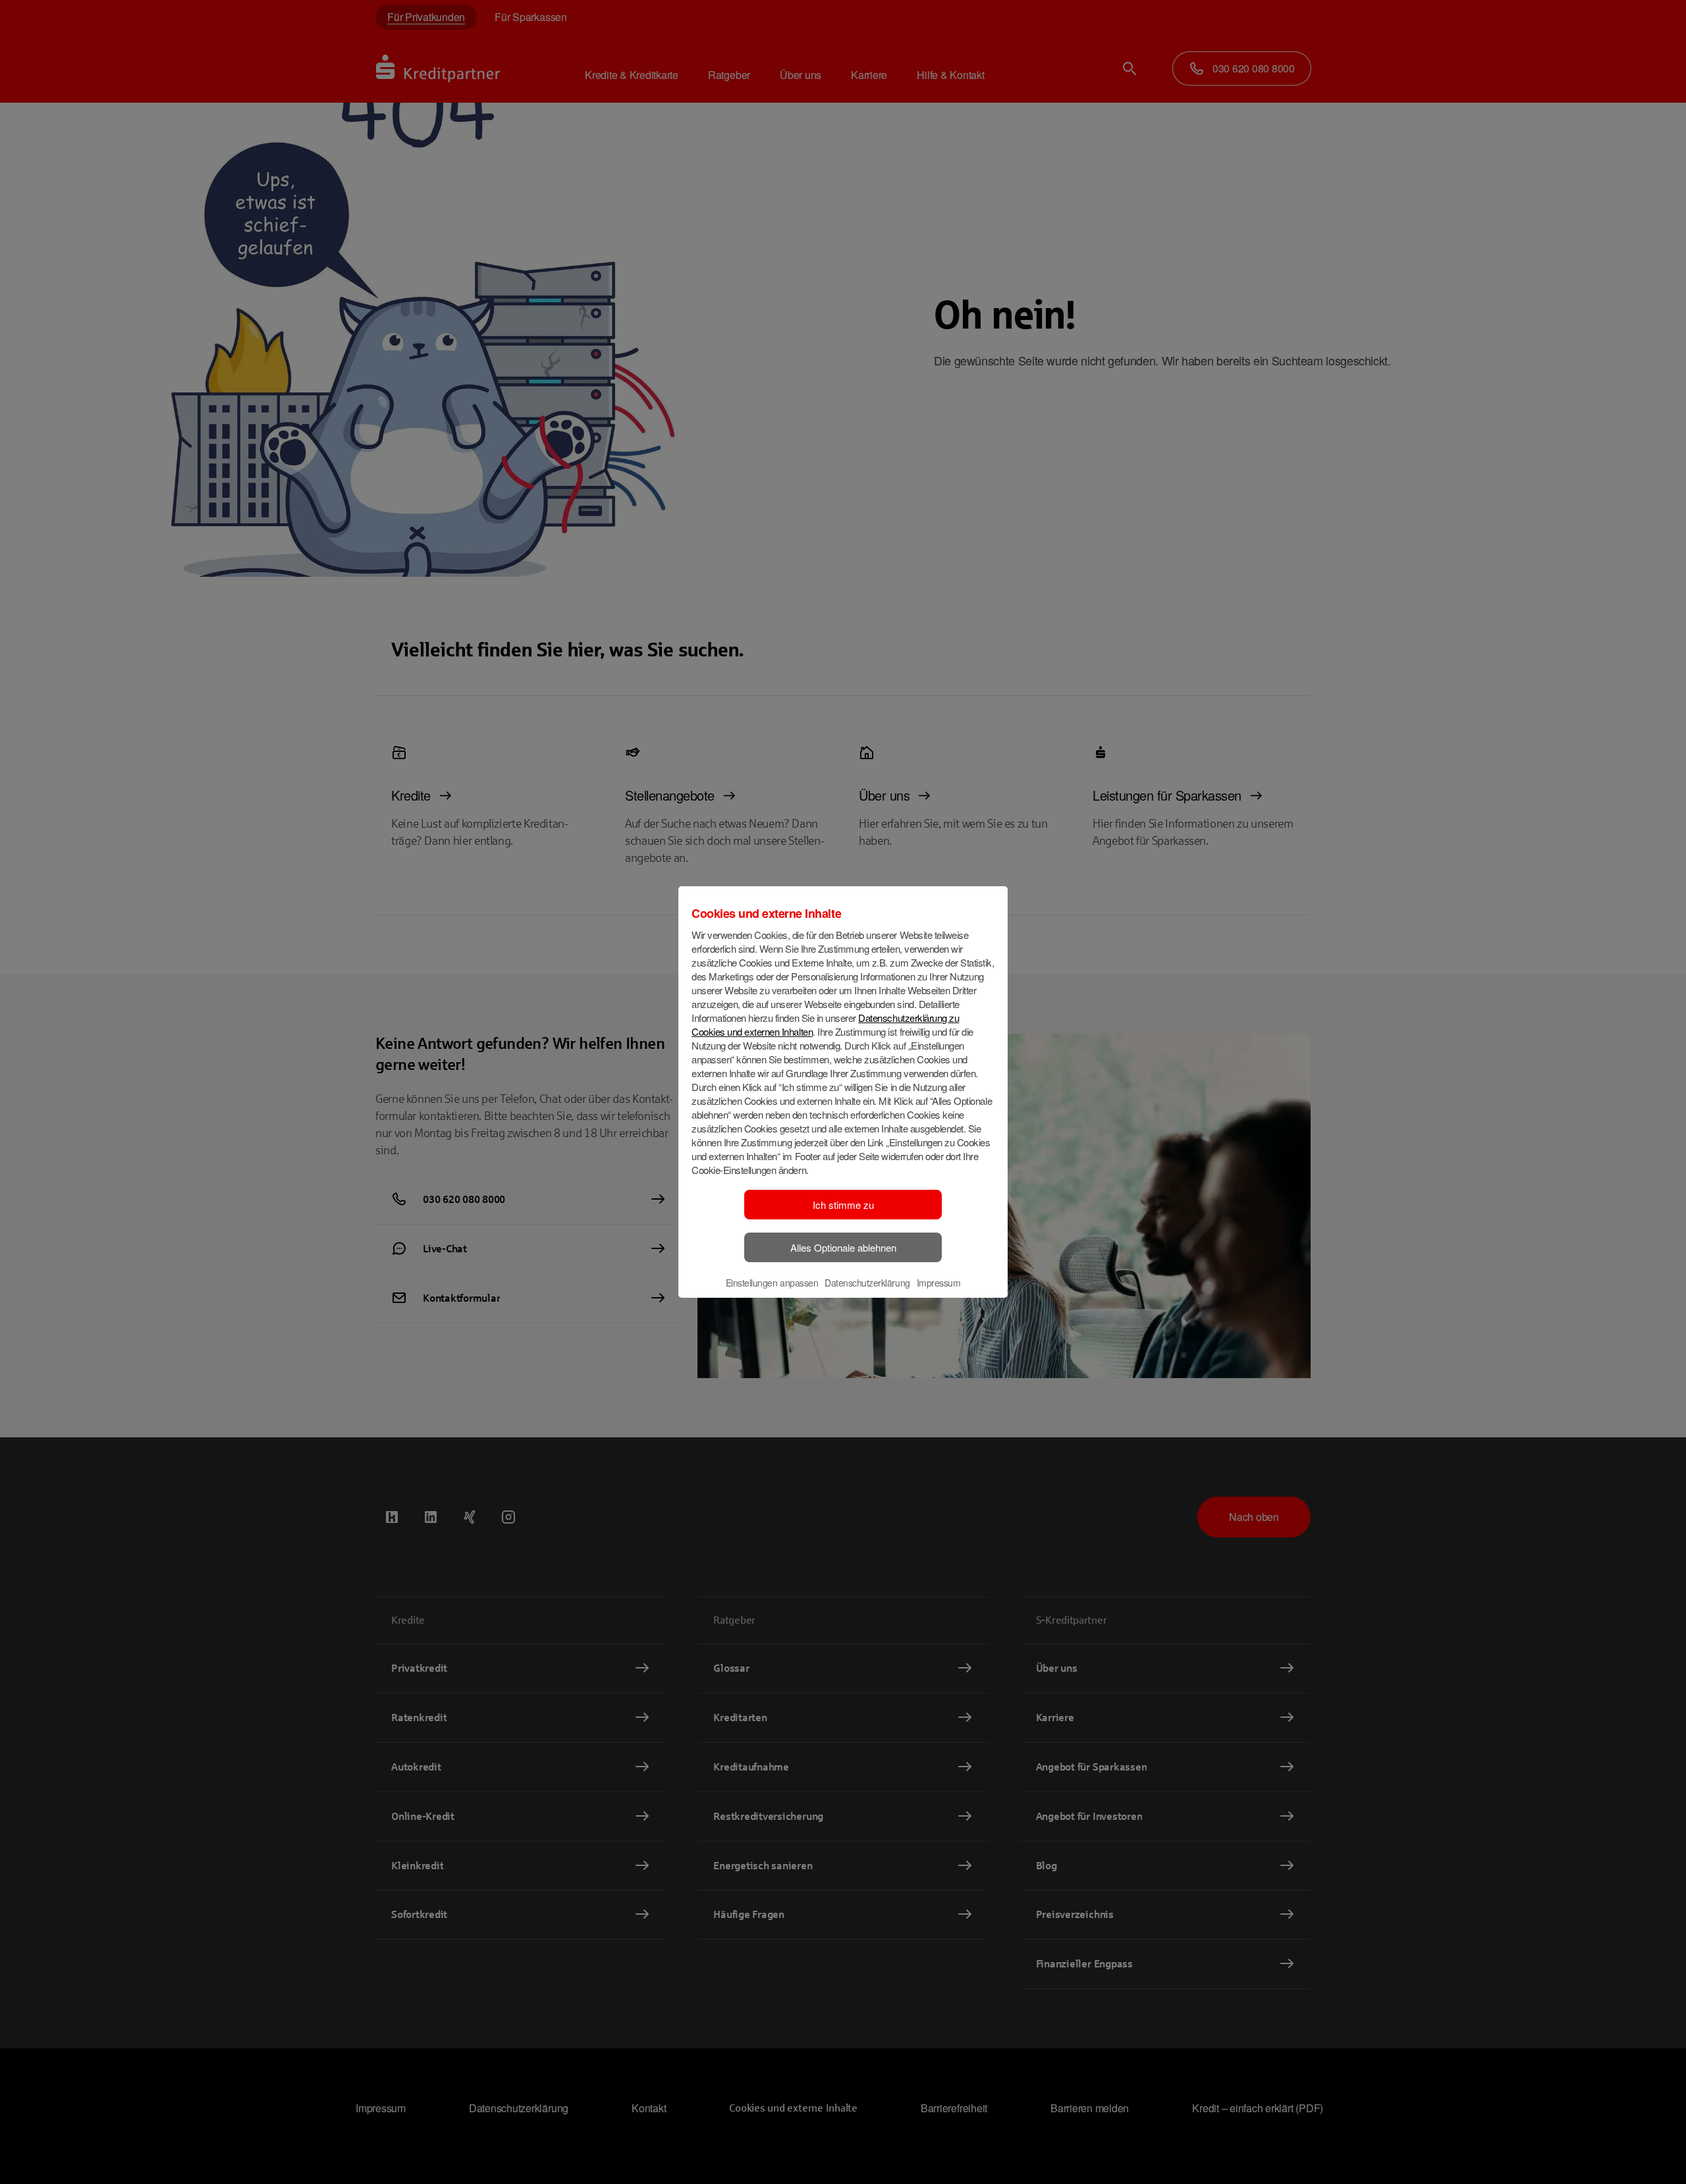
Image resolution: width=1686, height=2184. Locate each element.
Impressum (939, 1283)
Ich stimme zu (843, 1205)
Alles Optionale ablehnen (843, 1247)
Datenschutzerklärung (867, 1283)
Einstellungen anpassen (772, 1283)
